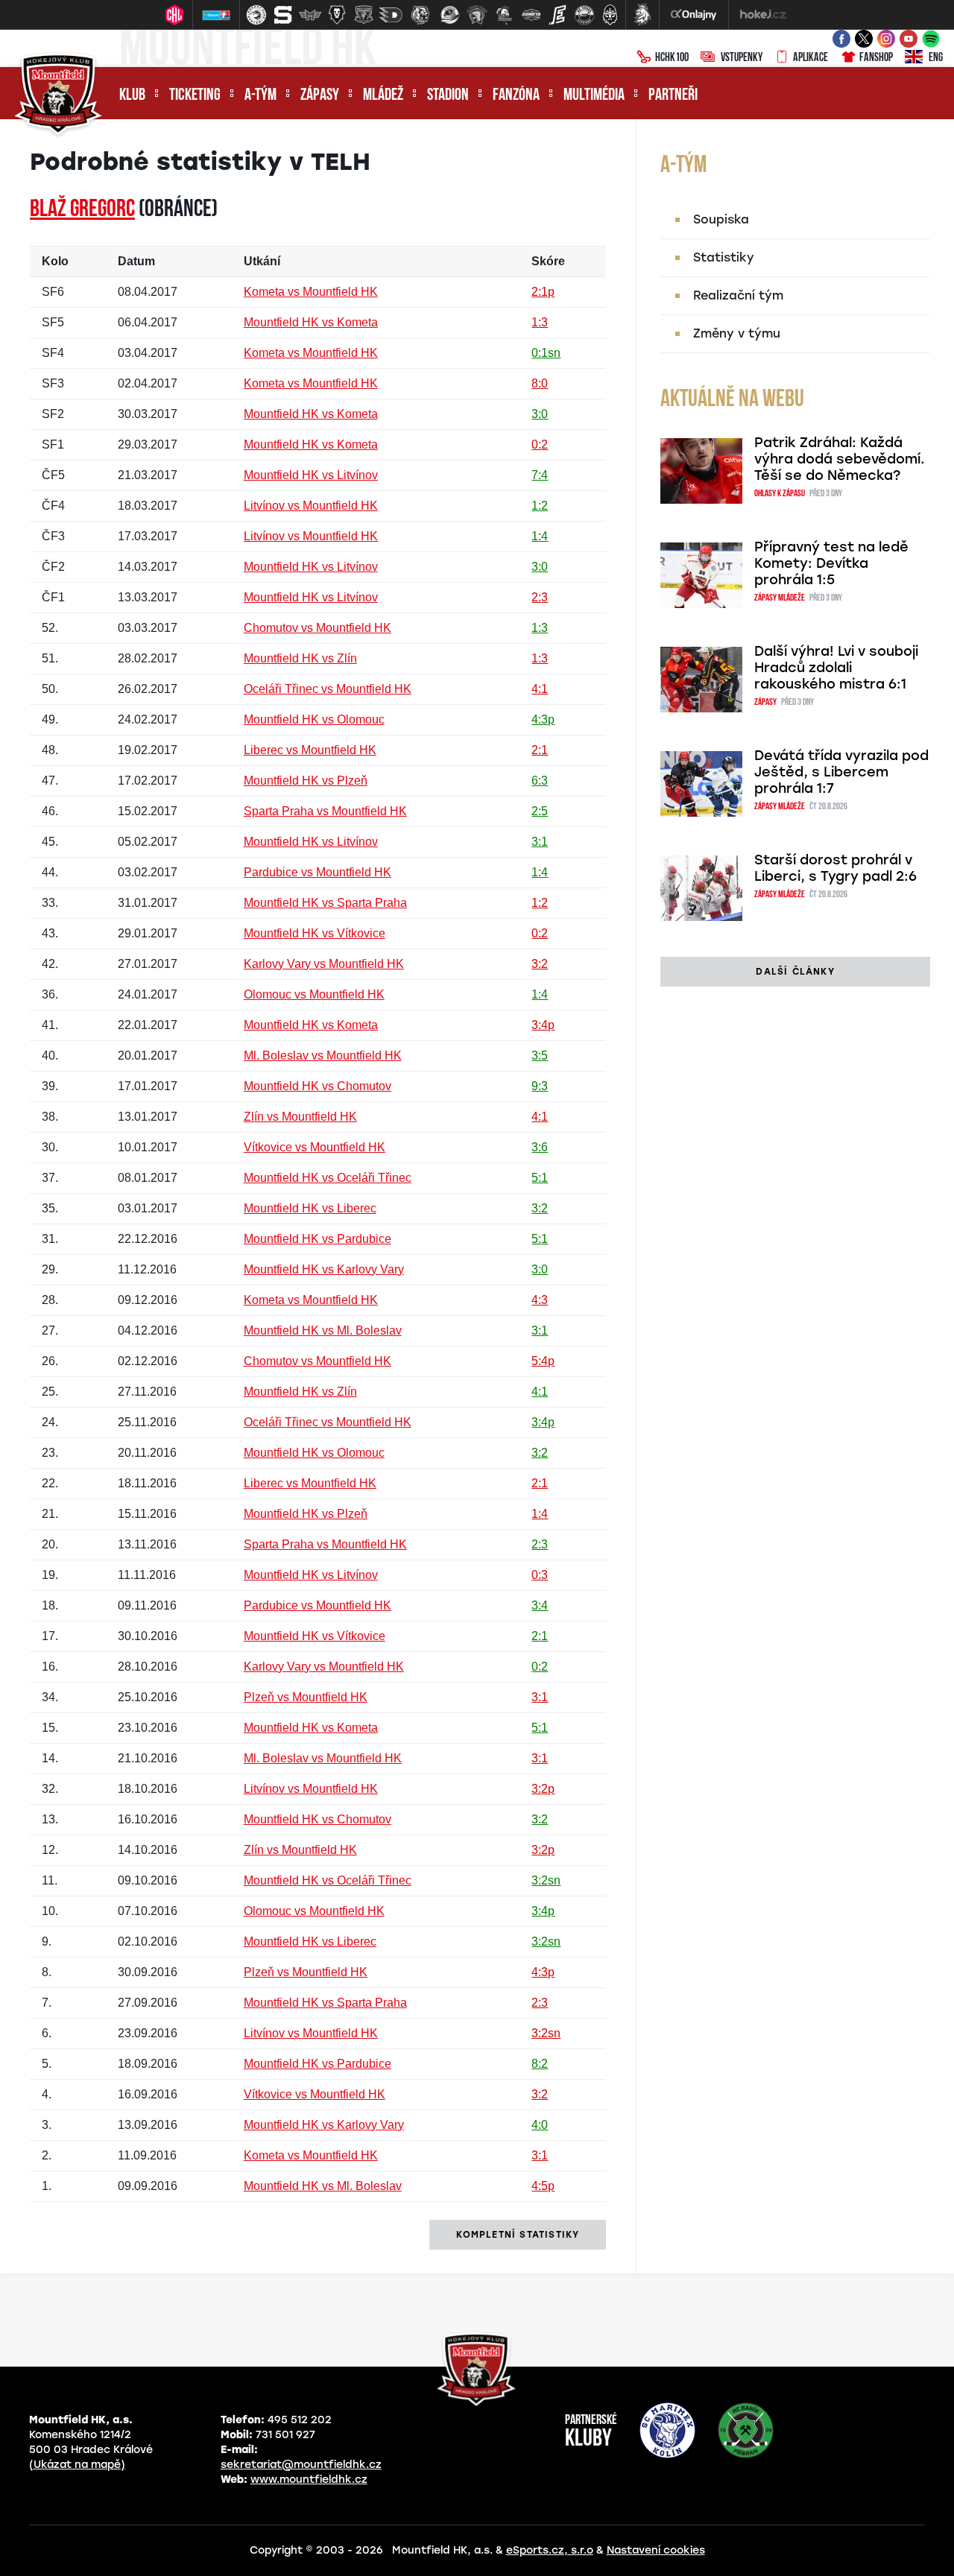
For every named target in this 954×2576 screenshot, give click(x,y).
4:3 (540, 1300)
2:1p (543, 292)
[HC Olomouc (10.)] (504, 15)
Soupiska (721, 219)
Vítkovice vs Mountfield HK (315, 1147)
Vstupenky (742, 58)
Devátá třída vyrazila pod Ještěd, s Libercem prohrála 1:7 (841, 772)
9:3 (540, 1086)
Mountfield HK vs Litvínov (311, 475)
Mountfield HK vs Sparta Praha (325, 903)
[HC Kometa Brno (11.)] (531, 15)
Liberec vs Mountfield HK (310, 750)
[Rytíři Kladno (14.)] (610, 15)
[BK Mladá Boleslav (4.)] (337, 15)
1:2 (540, 506)
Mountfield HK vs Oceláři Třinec (328, 1178)
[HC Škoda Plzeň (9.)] (477, 15)
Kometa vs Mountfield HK (311, 292)
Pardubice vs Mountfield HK (318, 872)
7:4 (540, 475)
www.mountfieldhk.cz (309, 2480)
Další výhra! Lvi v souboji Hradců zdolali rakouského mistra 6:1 (836, 668)
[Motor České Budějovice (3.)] (310, 15)
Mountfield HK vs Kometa (311, 322)
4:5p (543, 2186)
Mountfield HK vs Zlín (300, 658)
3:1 (540, 842)
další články (795, 972)
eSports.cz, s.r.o (550, 2550)
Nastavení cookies (656, 2550)
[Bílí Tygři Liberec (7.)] (420, 15)
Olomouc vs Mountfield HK (314, 994)
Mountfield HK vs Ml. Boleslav (323, 1330)
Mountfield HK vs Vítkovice (315, 933)
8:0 (540, 383)
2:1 (540, 750)
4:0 (540, 2125)
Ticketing (195, 96)
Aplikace (811, 58)
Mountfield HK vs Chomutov (318, 1086)
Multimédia (594, 96)
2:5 (540, 811)
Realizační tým (738, 295)
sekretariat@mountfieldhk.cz (301, 2465)
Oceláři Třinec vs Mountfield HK (328, 689)
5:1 (540, 1178)
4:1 (540, 689)
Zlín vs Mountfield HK (300, 1117)
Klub (132, 96)
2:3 (540, 597)
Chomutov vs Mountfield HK (318, 628)
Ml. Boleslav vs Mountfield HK (323, 1056)
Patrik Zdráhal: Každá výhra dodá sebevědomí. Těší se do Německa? (840, 459)
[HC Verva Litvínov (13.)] (584, 15)
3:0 (540, 414)
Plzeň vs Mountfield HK (306, 1697)
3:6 (540, 1147)
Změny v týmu (737, 333)
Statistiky (724, 257)
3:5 (540, 1056)
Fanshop (876, 58)
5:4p (543, 1361)
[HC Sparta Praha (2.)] (283, 15)
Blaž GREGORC (82, 210)
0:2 (540, 444)
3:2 (540, 964)
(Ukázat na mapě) (77, 2465)
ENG (936, 58)
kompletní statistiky (518, 2235)
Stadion (448, 96)
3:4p (543, 1025)
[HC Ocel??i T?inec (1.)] (256, 15)
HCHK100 (672, 58)
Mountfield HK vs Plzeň (306, 781)
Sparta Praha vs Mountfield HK (325, 811)
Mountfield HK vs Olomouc (314, 719)
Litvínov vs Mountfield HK (311, 506)
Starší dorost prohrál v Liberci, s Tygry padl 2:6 (835, 868)
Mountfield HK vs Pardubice (318, 1239)
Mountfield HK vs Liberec (310, 1208)
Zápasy (320, 96)
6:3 (540, 781)
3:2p (543, 1789)
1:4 (540, 536)
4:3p (543, 719)
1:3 (540, 322)
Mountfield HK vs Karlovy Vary (324, 1269)
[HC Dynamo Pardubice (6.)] (391, 15)
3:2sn (546, 1880)
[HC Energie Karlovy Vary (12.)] (557, 15)
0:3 (540, 1575)
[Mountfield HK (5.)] (364, 15)
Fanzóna (516, 96)
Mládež (383, 96)
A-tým (260, 96)
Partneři (673, 96)
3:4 (540, 1605)
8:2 (540, 2064)
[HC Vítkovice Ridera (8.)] (450, 15)
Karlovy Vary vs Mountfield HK (324, 964)
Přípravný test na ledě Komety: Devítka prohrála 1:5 (831, 563)
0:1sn (546, 353)
